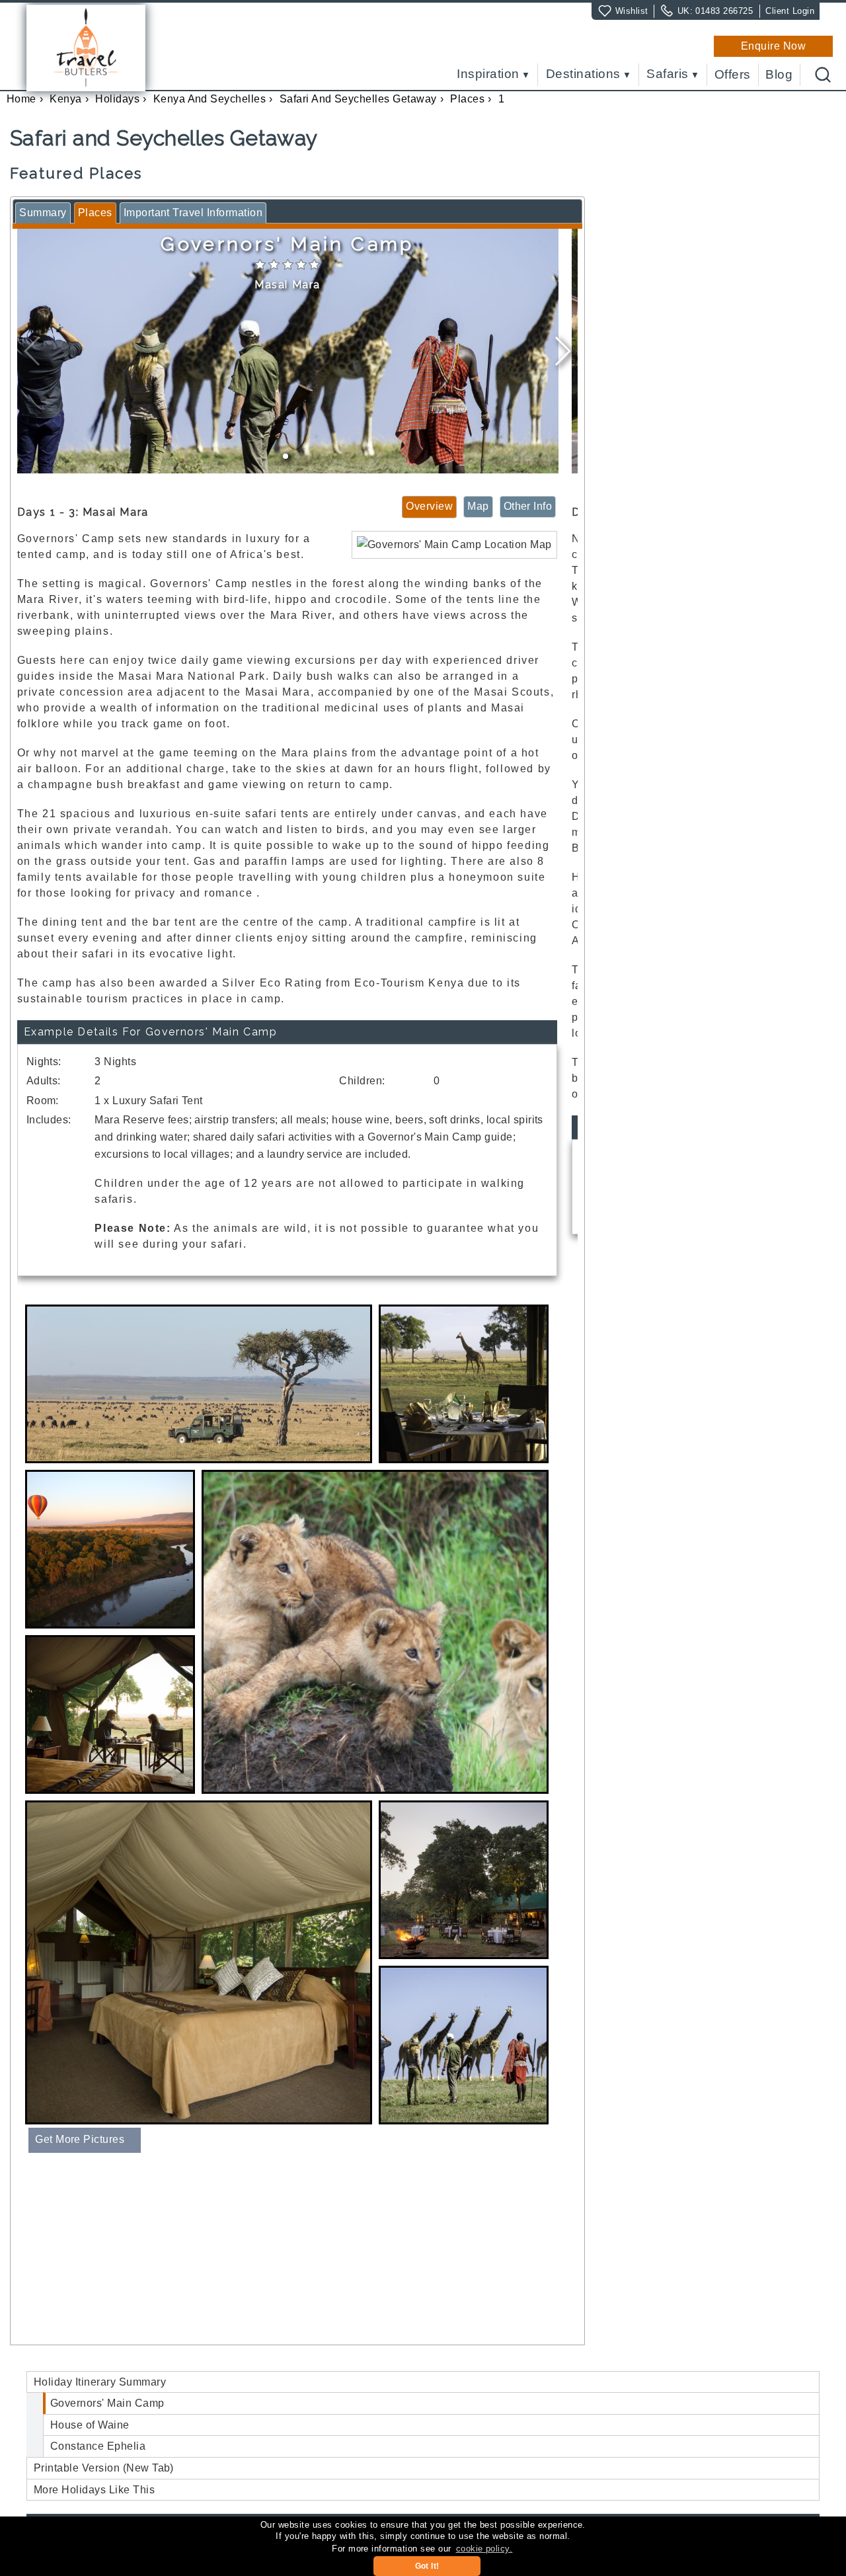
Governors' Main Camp (107, 2403)
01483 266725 (724, 11)
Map (478, 506)
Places (467, 99)
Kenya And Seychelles (210, 99)
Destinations (583, 74)
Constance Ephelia (98, 2446)
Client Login (790, 11)
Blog (779, 75)
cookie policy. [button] (484, 2549)
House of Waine (90, 2425)
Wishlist (632, 11)
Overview (429, 506)
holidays (117, 99)
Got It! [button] (427, 2566)
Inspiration (488, 74)
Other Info (528, 506)
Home (21, 99)
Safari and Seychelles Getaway (358, 99)
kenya (65, 99)
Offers (733, 75)
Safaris (667, 74)
